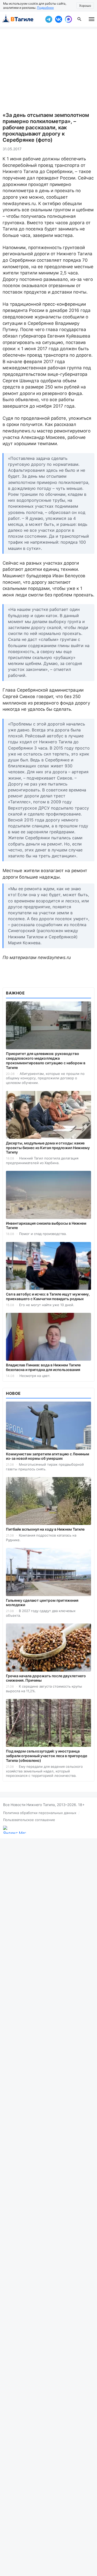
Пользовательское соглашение (29, 1820)
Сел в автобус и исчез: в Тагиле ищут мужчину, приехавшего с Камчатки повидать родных (48, 1296)
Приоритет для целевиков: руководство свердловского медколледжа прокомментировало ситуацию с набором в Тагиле (46, 1061)
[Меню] (92, 19)
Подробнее (45, 8)
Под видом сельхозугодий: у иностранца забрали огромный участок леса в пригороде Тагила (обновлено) (47, 1756)
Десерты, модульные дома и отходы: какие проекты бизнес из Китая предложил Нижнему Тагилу (48, 1148)
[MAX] (68, 19)
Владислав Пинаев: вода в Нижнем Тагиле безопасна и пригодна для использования (43, 1367)
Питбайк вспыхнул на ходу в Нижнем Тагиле (45, 1529)
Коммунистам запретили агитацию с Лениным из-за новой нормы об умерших (48, 1456)
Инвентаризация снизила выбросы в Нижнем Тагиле (46, 1226)
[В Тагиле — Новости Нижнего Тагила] (21, 19)
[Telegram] (49, 19)
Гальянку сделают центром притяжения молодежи (42, 1603)
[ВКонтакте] (58, 19)
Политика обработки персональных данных (40, 1813)
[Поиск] (79, 19)
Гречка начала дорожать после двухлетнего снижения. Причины (46, 1678)
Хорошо (85, 6)
